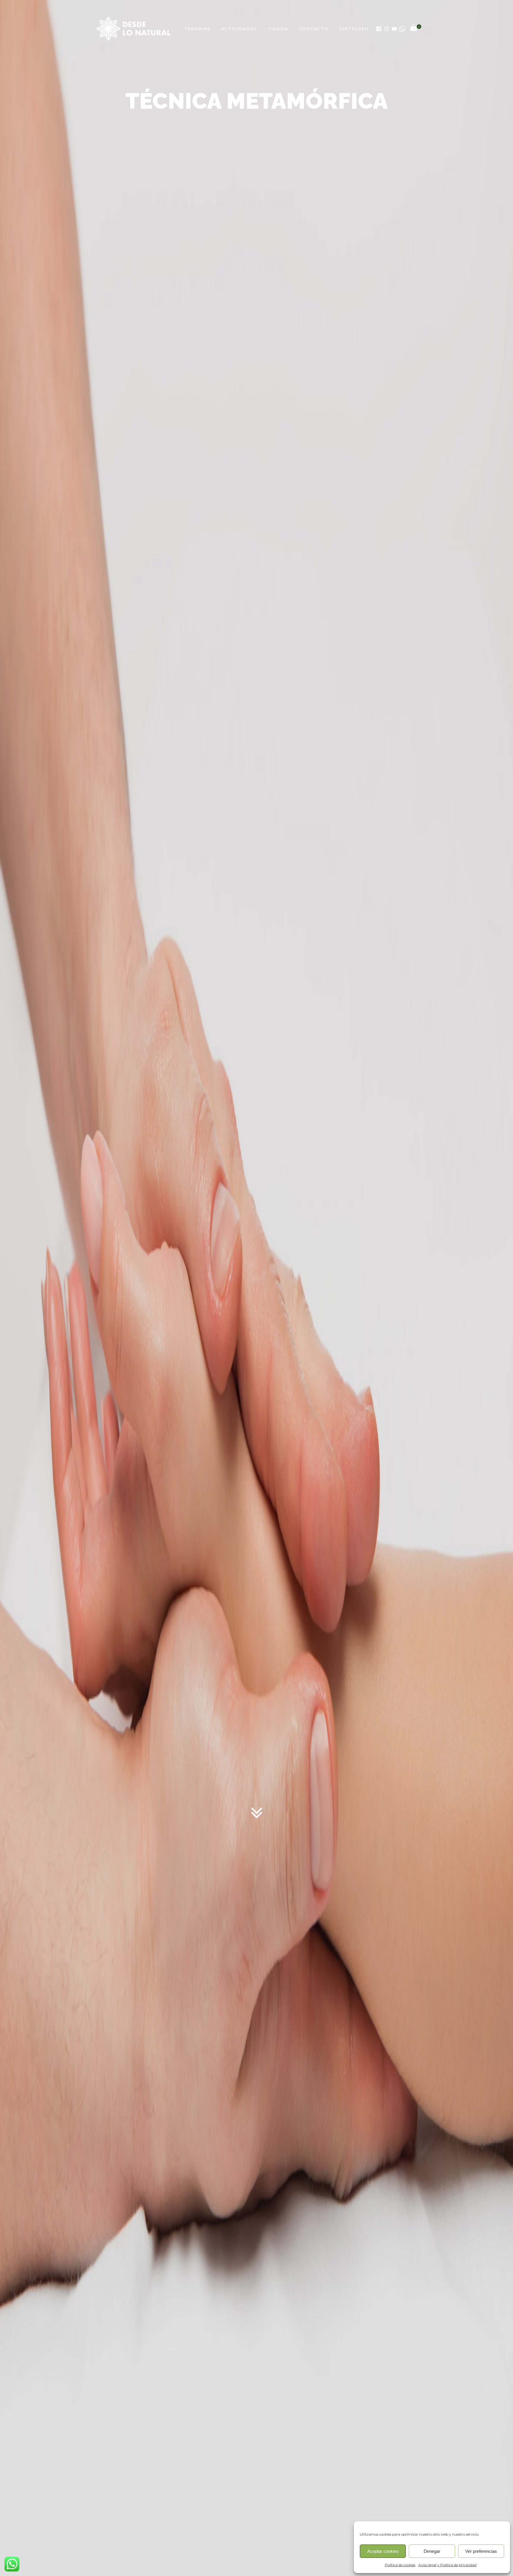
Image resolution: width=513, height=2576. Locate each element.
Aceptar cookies (383, 2551)
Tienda (278, 29)
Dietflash (354, 29)
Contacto (313, 29)
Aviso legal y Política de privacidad (447, 2565)
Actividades (239, 29)
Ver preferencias (481, 2551)
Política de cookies (400, 2565)
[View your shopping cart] (414, 29)
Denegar (432, 2551)
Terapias (197, 29)
